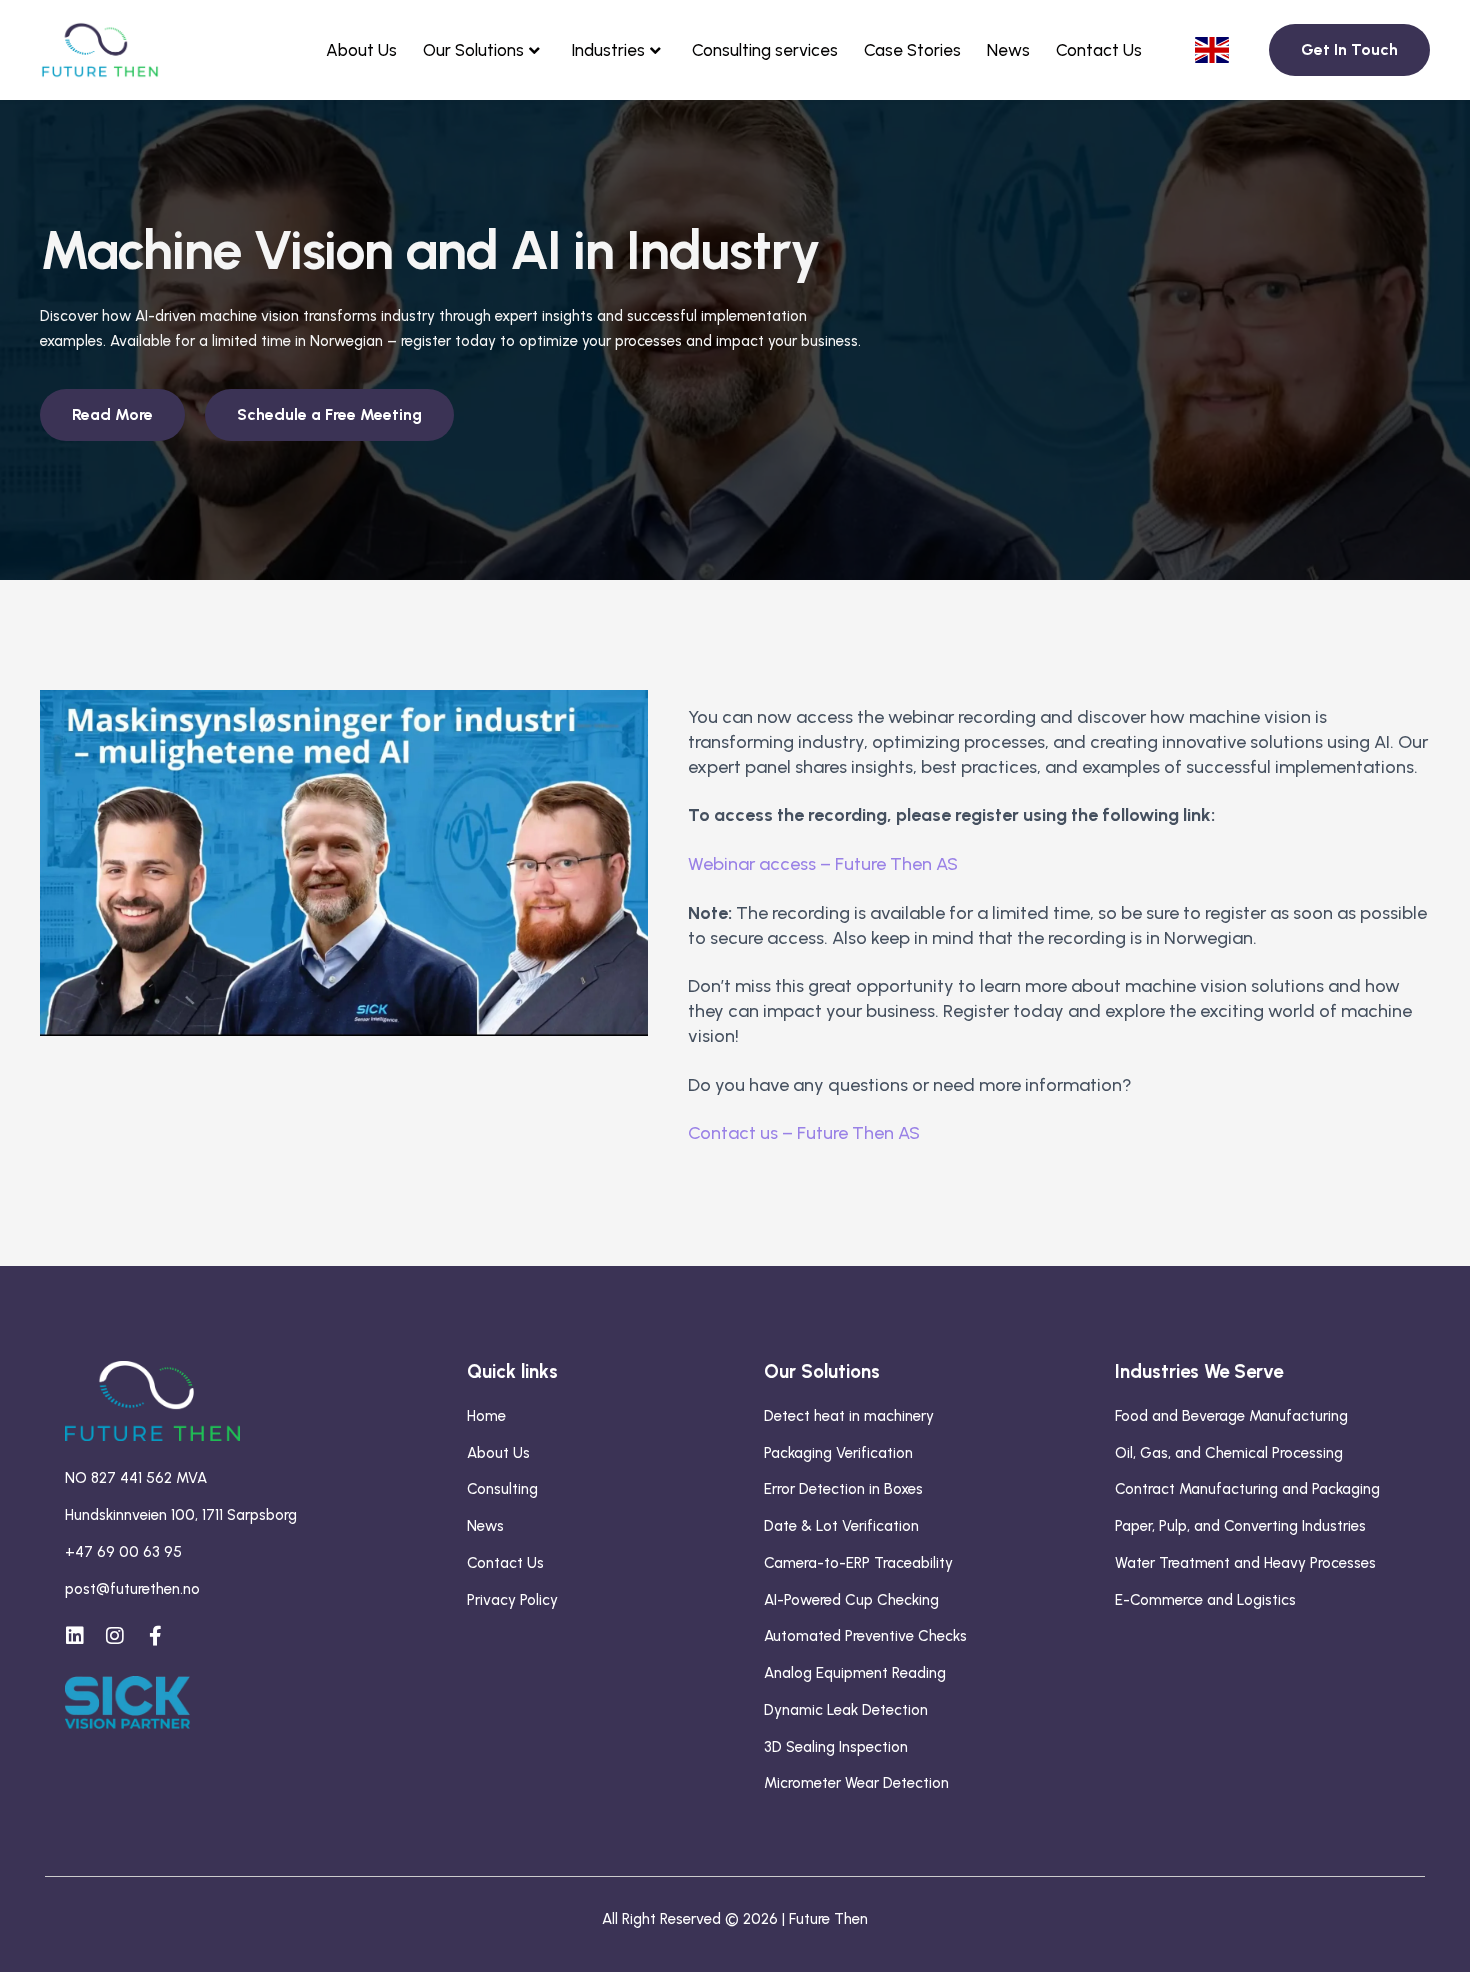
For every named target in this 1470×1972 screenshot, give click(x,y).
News (1008, 50)
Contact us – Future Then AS (804, 1133)
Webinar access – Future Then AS (823, 864)
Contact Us (1099, 50)
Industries (608, 50)
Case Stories (912, 50)
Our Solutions (473, 50)
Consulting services (765, 50)
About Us (361, 50)
